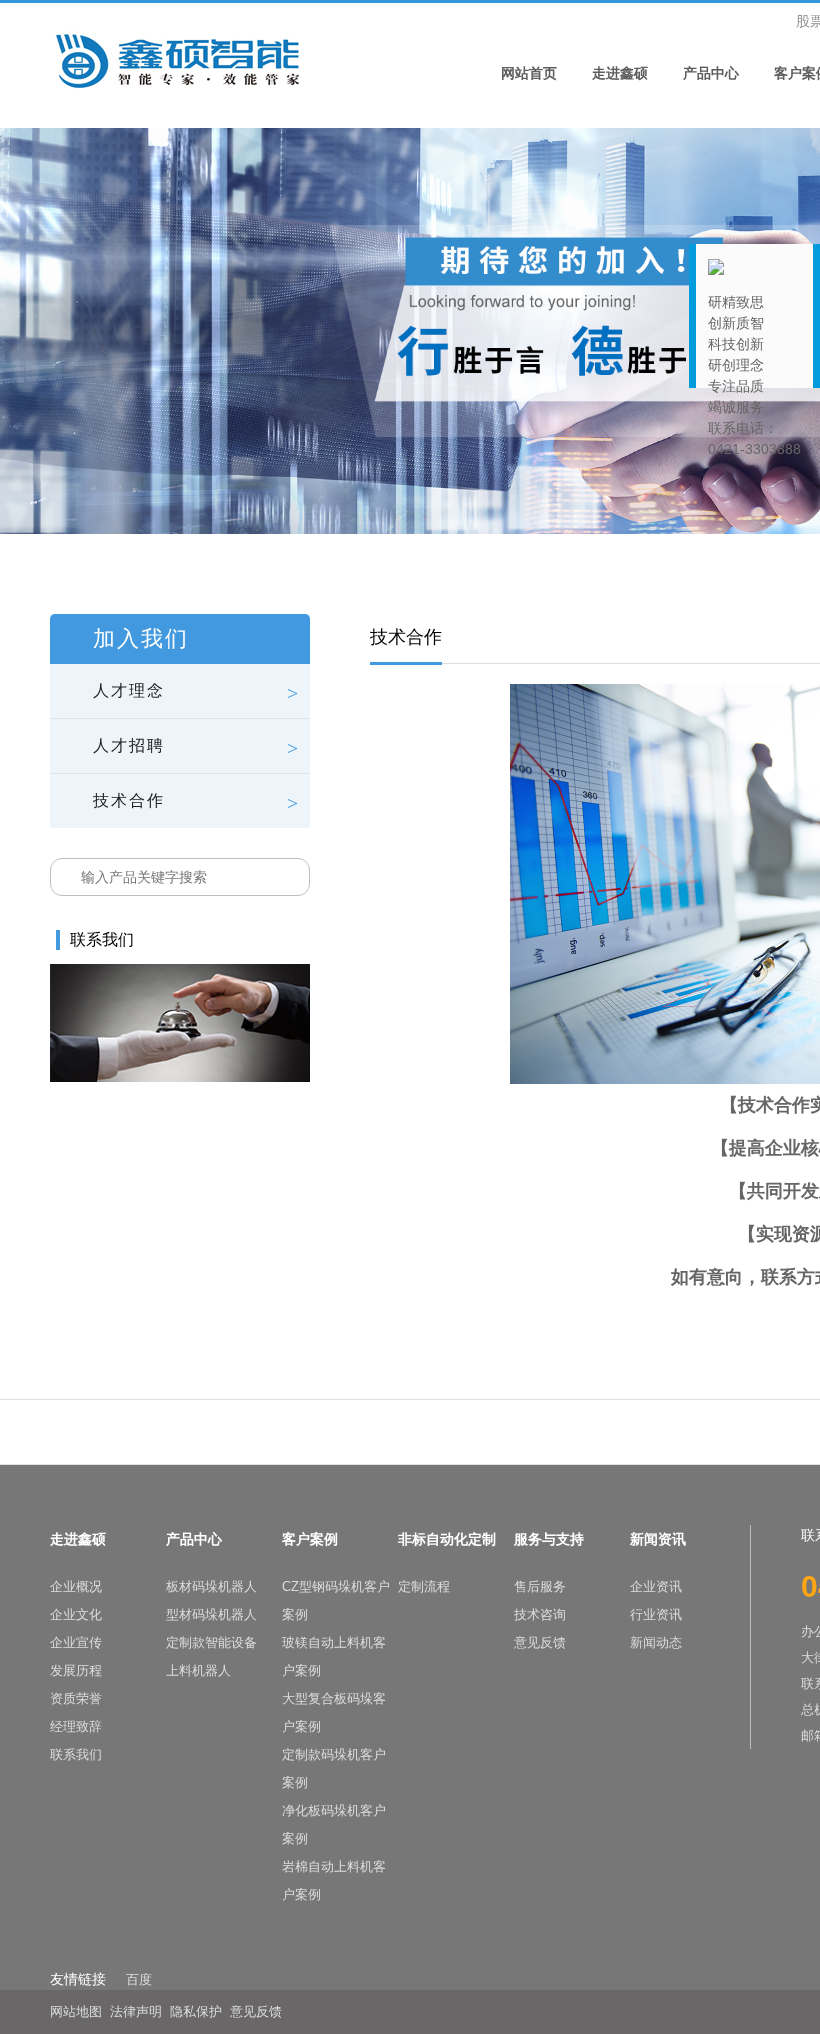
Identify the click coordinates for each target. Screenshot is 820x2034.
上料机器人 (198, 1670)
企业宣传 (76, 1642)
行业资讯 (656, 1614)
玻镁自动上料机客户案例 (334, 1656)
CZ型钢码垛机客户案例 (336, 1600)
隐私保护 (196, 2011)
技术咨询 (540, 1614)
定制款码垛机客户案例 (334, 1768)
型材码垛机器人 (211, 1614)
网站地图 (76, 2011)
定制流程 (424, 1586)
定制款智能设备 (211, 1642)
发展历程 (76, 1670)
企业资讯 (656, 1586)
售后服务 (540, 1586)
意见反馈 (540, 1642)
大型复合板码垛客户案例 (334, 1712)
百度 (139, 1979)
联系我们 (76, 1754)
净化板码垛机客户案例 (334, 1824)
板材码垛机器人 (211, 1586)
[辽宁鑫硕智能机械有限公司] (177, 59)
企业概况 (76, 1586)
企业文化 (76, 1614)
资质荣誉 (76, 1698)
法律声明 (136, 2011)
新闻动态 (656, 1642)
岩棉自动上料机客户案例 (334, 1880)
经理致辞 (76, 1726)
